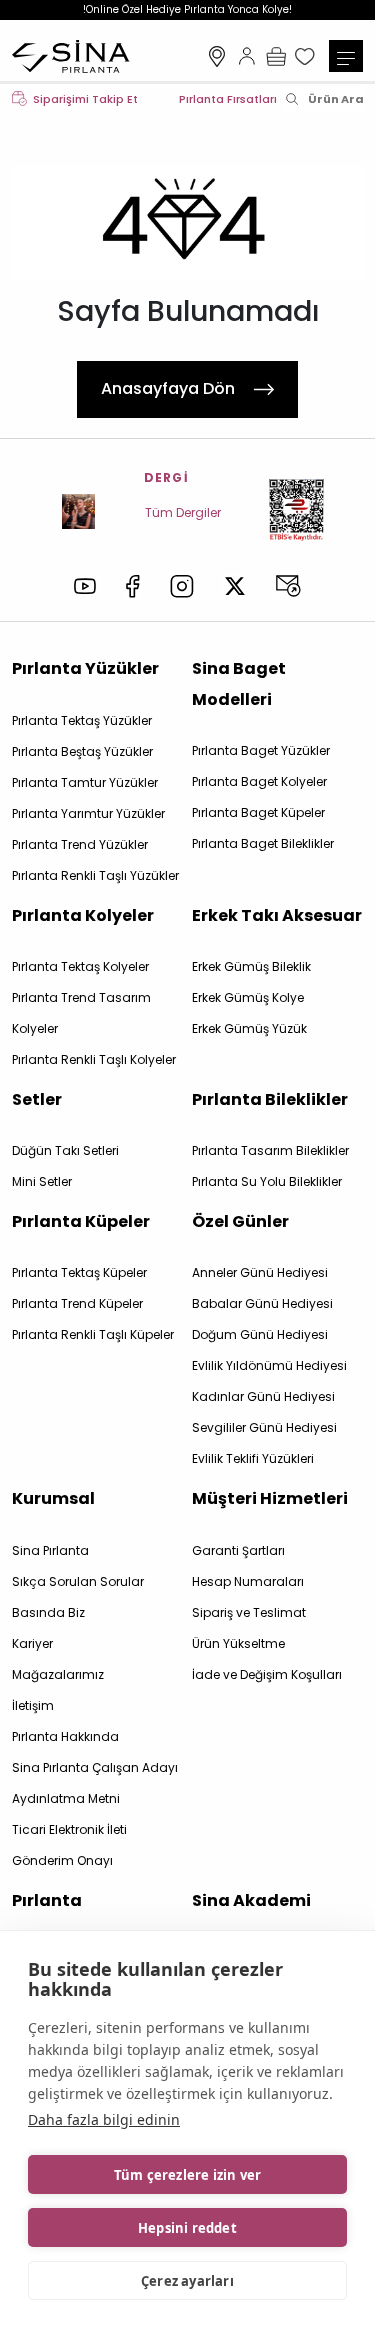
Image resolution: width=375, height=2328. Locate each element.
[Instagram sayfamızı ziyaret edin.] (182, 586)
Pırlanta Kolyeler (83, 915)
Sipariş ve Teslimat (249, 1612)
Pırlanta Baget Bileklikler (263, 843)
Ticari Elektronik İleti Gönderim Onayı (69, 1845)
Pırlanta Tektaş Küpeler (79, 1272)
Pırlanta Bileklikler (270, 1099)
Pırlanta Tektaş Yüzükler (82, 720)
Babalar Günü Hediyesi (262, 1303)
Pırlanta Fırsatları (228, 99)
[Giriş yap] (247, 56)
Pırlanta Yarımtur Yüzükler (88, 813)
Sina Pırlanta (50, 1550)
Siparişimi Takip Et (85, 99)
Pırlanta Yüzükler (85, 668)
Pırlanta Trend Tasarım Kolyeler (81, 1013)
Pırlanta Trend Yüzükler (80, 844)
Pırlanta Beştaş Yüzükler (82, 751)
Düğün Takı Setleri (65, 1150)
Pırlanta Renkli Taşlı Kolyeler (94, 1059)
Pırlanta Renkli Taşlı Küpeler (93, 1334)
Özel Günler (240, 1221)
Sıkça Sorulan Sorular (78, 1581)
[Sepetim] (276, 56)
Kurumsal (53, 1498)
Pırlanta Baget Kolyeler (259, 781)
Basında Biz (48, 1612)
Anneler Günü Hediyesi (260, 1272)
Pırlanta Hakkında (65, 1736)
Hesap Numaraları (248, 1581)
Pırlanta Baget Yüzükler (261, 750)
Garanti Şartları (238, 1550)
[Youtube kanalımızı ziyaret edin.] (85, 586)
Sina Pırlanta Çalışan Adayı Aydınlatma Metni (95, 1783)
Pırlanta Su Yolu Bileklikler (267, 1181)
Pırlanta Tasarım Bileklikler (270, 1150)
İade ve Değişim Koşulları (267, 1674)
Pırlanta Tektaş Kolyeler (80, 966)
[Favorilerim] (307, 56)
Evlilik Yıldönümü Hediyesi (269, 1365)
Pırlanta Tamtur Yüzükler (85, 782)
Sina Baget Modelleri (239, 683)
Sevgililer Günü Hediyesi (264, 1427)
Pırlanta (47, 1900)
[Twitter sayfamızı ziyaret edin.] (234, 586)
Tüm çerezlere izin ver (187, 2175)
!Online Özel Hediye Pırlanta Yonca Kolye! (187, 9)
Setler (37, 1099)
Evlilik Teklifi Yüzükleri (253, 1458)
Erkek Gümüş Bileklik (251, 966)
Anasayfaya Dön (168, 388)
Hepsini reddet (187, 2228)
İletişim (33, 1705)
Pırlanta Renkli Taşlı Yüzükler (95, 875)
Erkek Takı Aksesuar (277, 915)
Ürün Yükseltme (238, 1643)
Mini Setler (42, 1181)
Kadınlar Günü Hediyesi (263, 1396)
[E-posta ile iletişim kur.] (288, 586)
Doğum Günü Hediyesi (260, 1334)
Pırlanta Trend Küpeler (77, 1303)
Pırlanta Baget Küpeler (258, 812)
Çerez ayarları (187, 2281)
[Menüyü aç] (346, 56)
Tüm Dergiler (183, 512)
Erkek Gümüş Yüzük (249, 1028)
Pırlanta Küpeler (81, 1221)
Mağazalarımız (217, 56)
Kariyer (32, 1643)
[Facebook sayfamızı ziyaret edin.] (133, 586)
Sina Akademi (251, 1900)
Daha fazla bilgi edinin (104, 2119)
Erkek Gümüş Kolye (248, 997)
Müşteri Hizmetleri (270, 1498)
